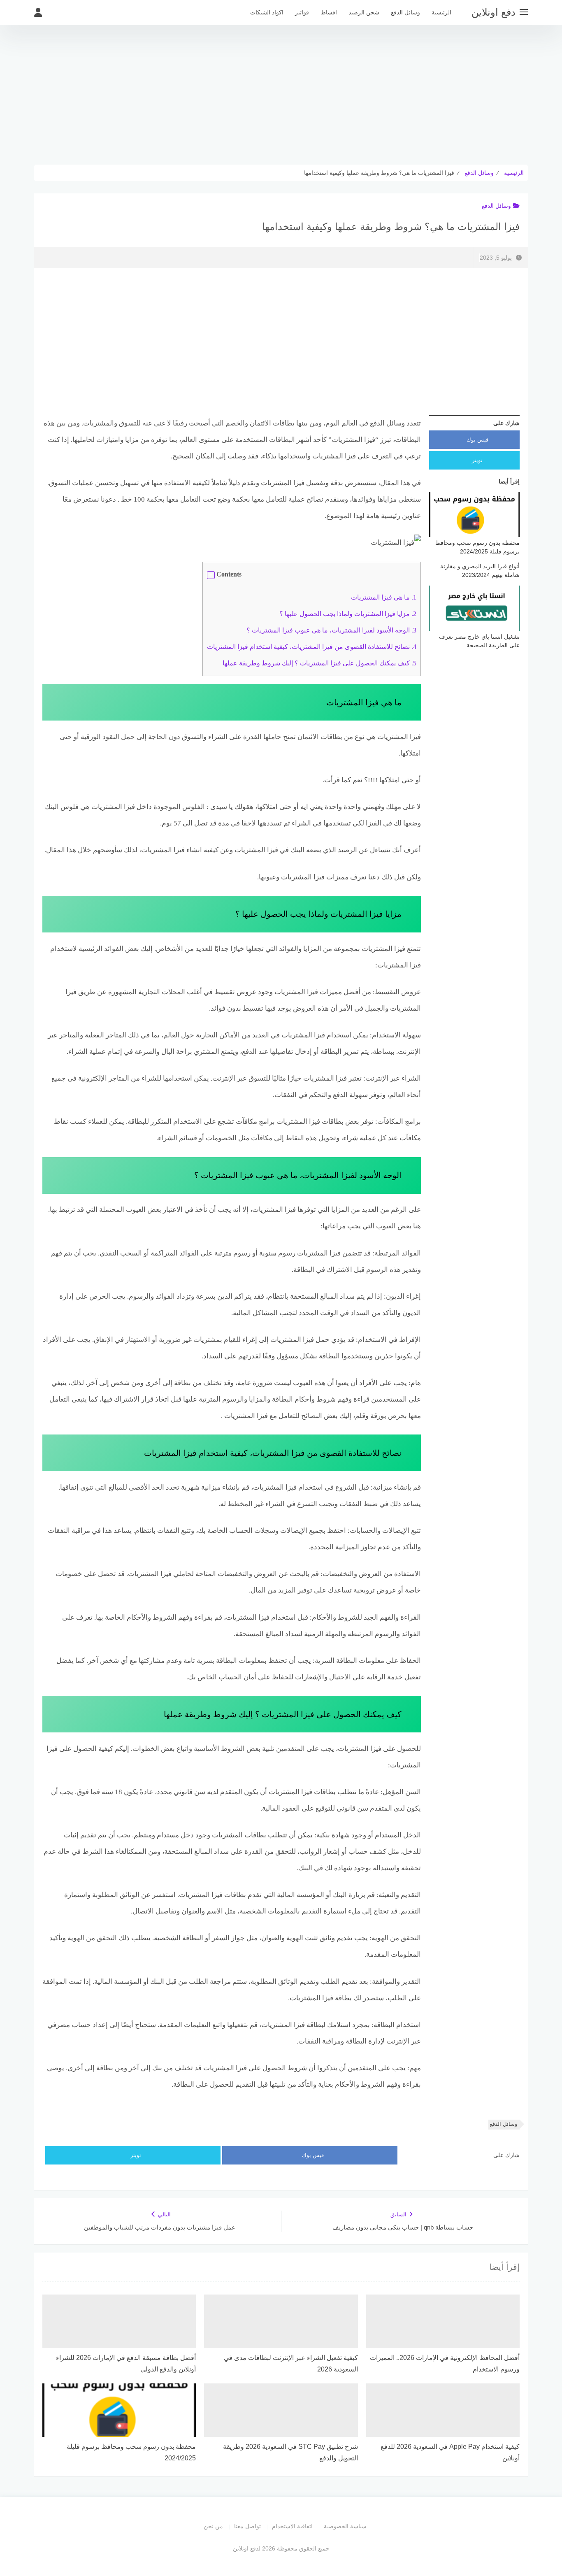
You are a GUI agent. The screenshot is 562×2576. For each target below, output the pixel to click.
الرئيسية (441, 12)
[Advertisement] (281, 95)
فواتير (302, 12)
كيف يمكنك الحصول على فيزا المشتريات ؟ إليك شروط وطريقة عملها (319, 663)
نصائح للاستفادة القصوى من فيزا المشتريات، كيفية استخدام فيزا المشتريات (312, 647)
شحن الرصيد (364, 12)
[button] (211, 575)
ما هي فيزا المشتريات (384, 597)
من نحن (213, 2526)
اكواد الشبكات (267, 12)
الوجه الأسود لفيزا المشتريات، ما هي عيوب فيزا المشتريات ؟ (331, 630)
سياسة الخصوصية (345, 2526)
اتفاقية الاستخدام (292, 2526)
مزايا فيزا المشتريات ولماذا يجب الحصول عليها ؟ (348, 614)
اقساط (329, 12)
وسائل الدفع (405, 12)
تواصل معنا (247, 2526)
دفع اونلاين (493, 12)
